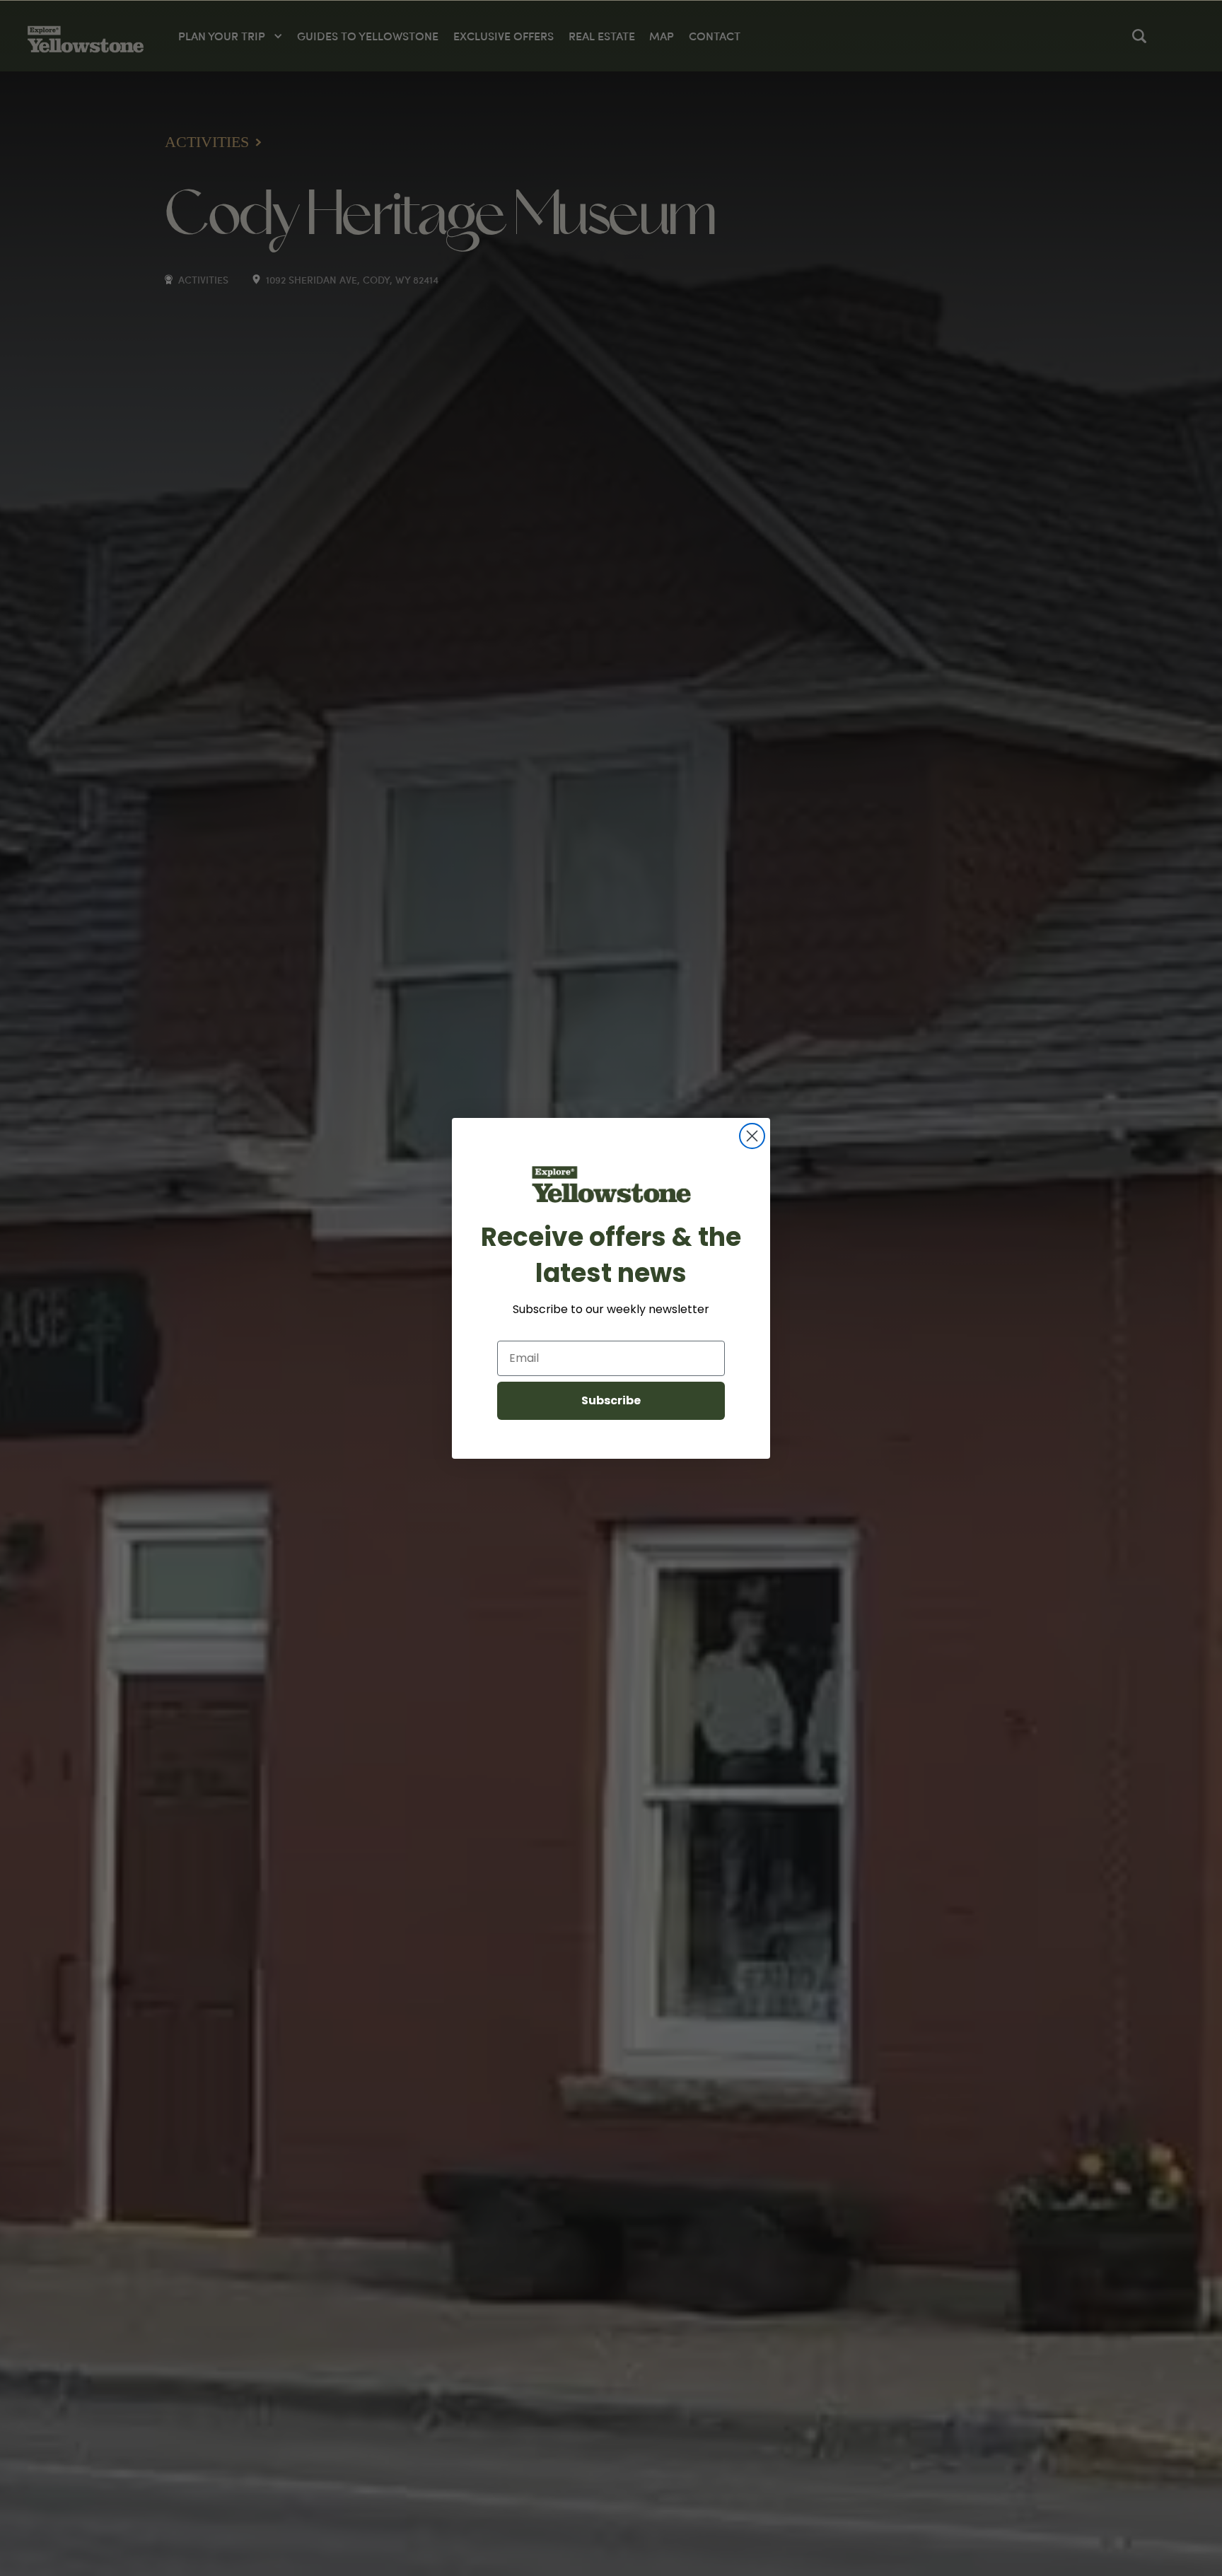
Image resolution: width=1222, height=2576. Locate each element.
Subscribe (611, 1400)
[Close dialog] (752, 1136)
